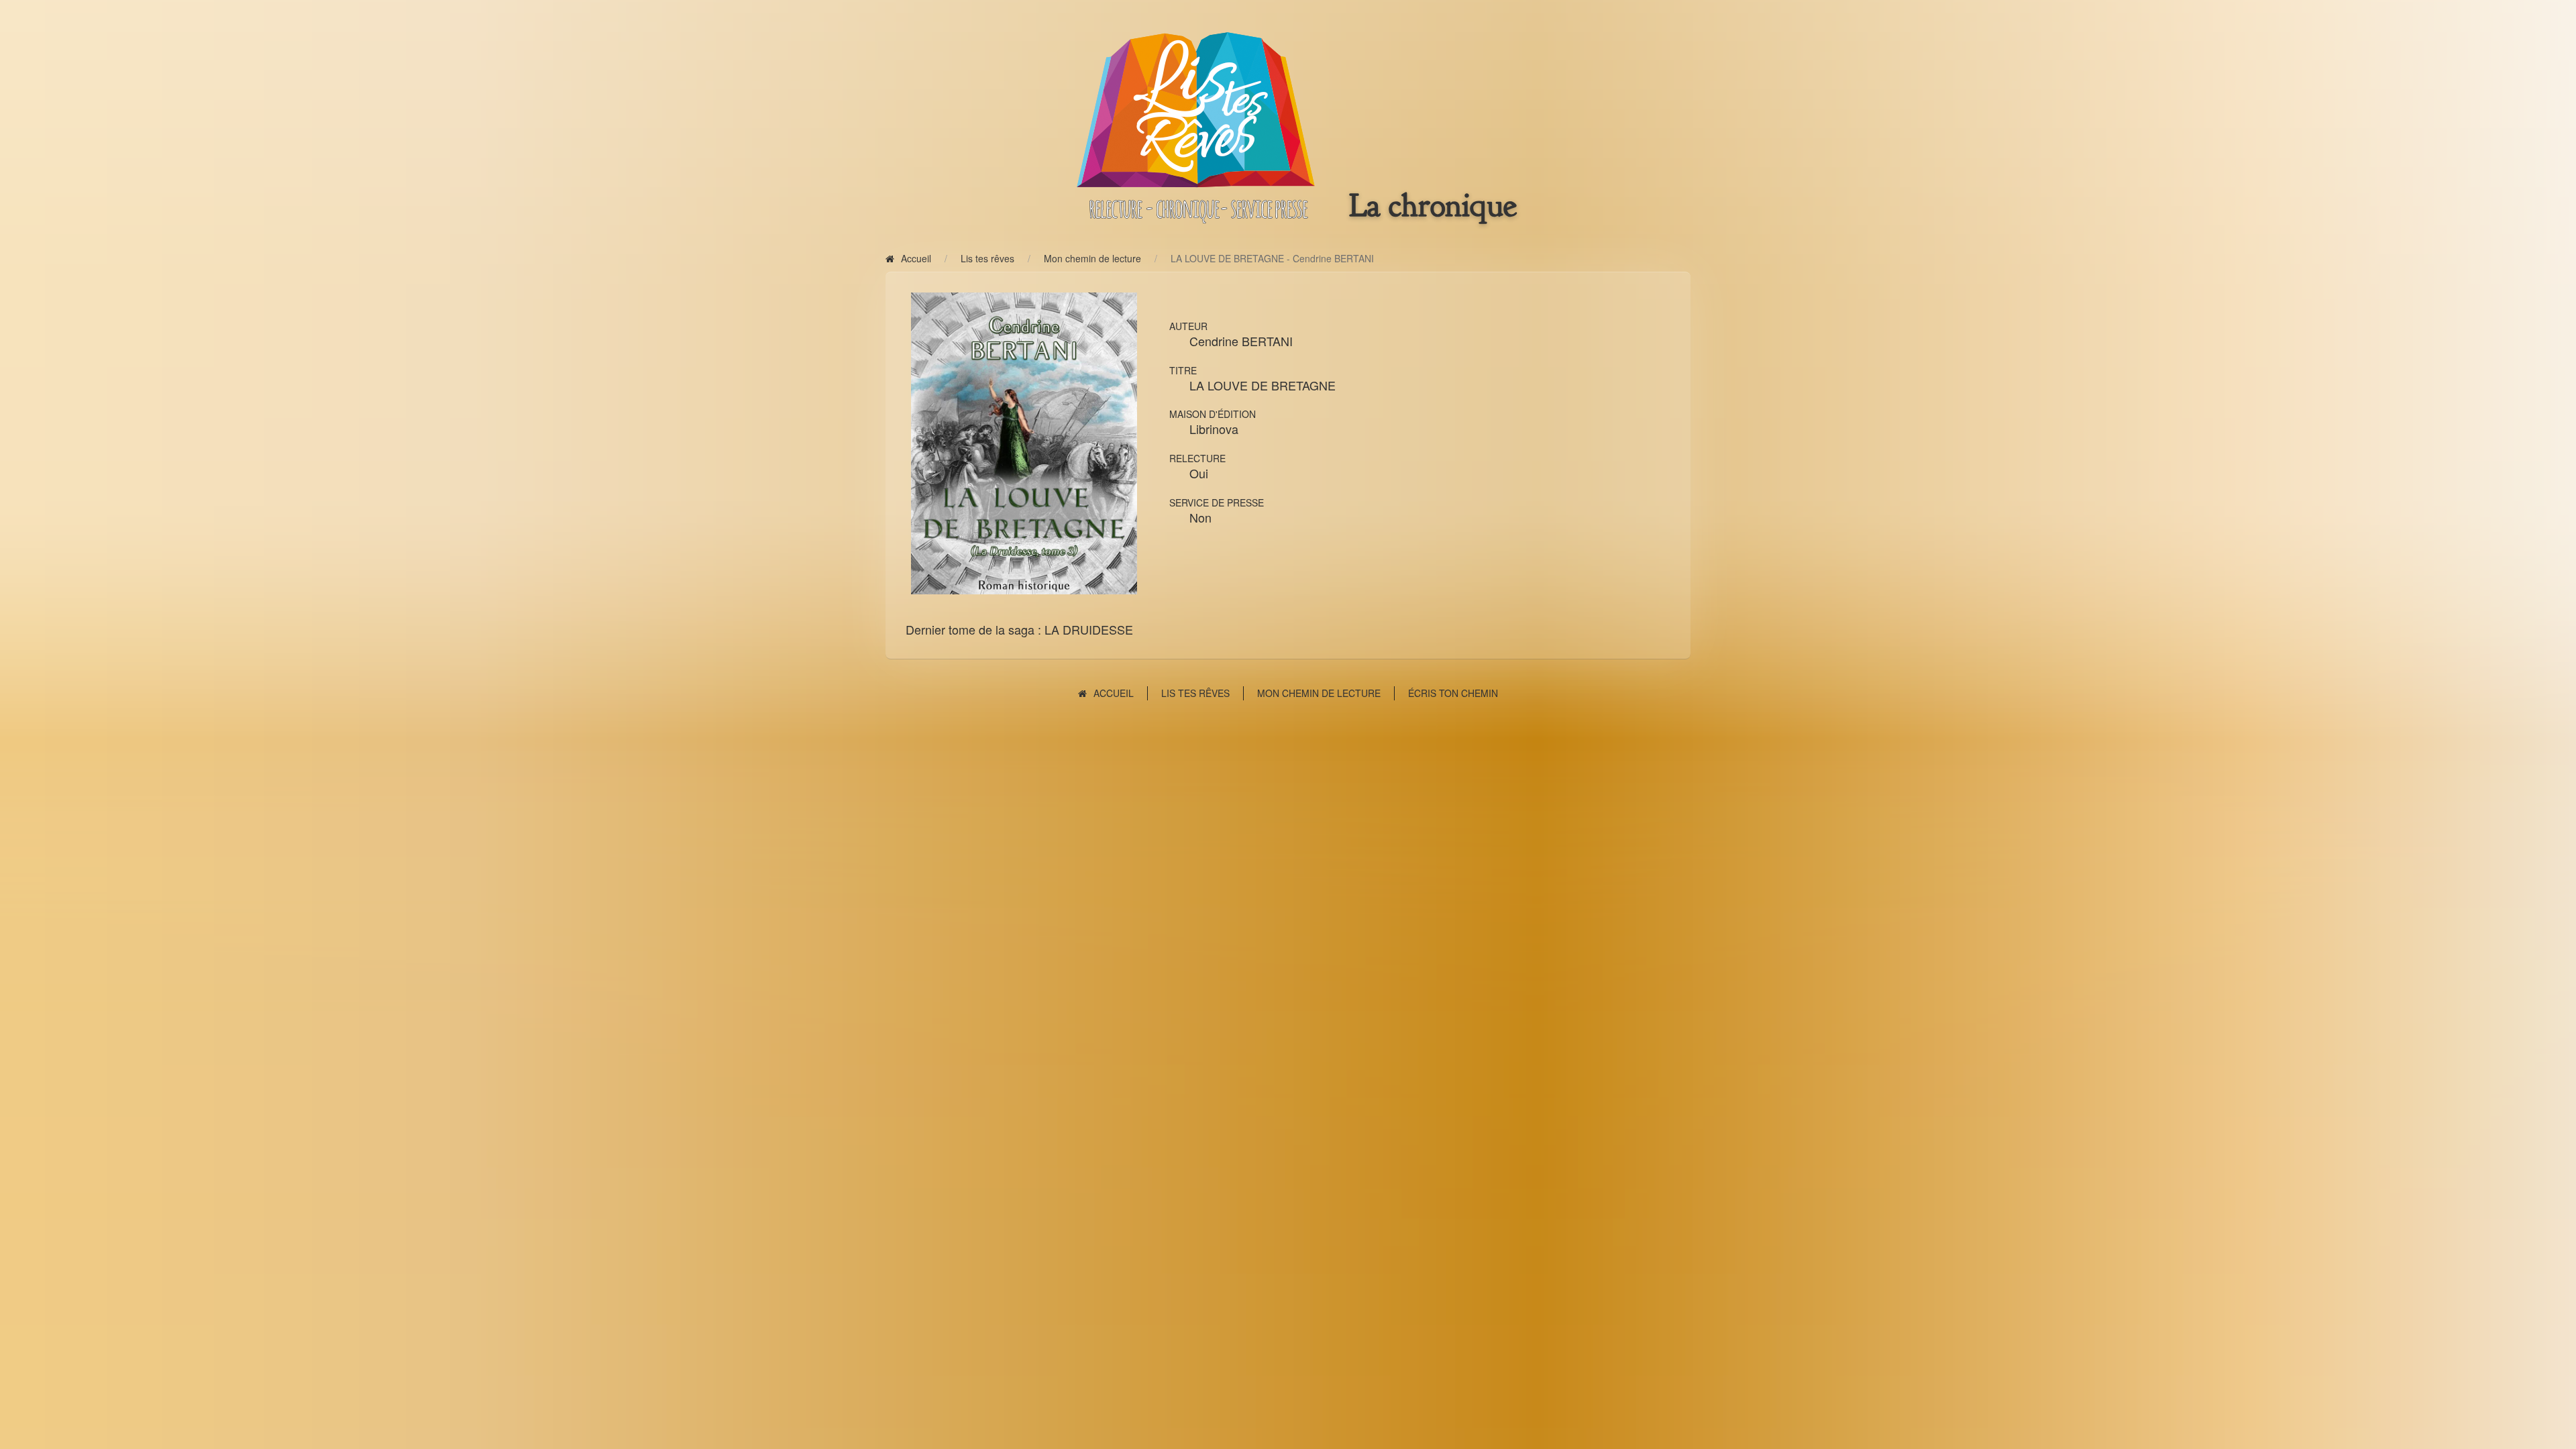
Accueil (916, 258)
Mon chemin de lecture (1092, 258)
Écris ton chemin (1453, 693)
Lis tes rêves (987, 258)
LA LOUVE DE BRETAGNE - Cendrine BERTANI (1272, 258)
